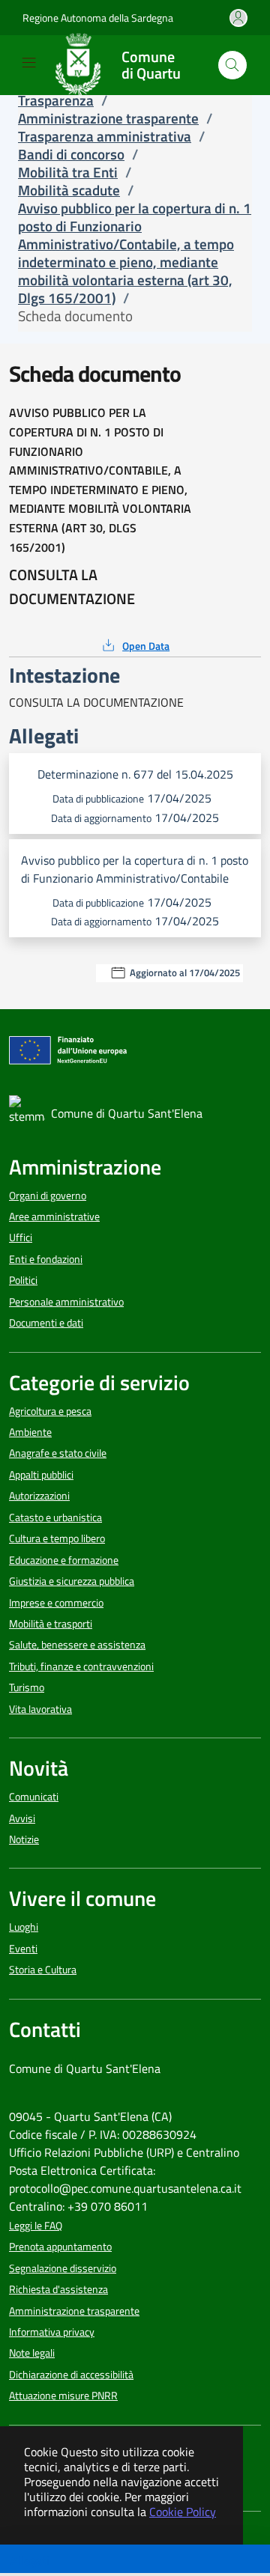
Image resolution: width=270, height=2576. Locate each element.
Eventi (23, 1949)
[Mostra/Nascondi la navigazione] (29, 63)
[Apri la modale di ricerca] (232, 65)
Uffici (21, 1237)
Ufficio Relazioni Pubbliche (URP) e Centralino (124, 2152)
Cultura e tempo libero (57, 1538)
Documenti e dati (46, 1323)
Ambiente (30, 1432)
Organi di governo (48, 1196)
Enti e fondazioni (46, 1259)
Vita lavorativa (40, 1709)
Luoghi (24, 1927)
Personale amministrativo (66, 1302)
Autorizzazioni (39, 1496)
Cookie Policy (183, 2512)
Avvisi (22, 1818)
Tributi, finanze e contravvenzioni (81, 1666)
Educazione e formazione (64, 1560)
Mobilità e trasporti (51, 1624)
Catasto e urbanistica (55, 1517)
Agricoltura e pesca (50, 1411)
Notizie (24, 1839)
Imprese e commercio (56, 1603)
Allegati (30, 2560)
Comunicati (34, 1797)
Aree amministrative (54, 1217)
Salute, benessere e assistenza (77, 1645)
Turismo (27, 1687)
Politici (23, 1280)
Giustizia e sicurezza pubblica (72, 1581)
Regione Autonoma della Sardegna (98, 18)
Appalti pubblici (41, 1475)
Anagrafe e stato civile (58, 1453)
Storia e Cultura (43, 1970)
